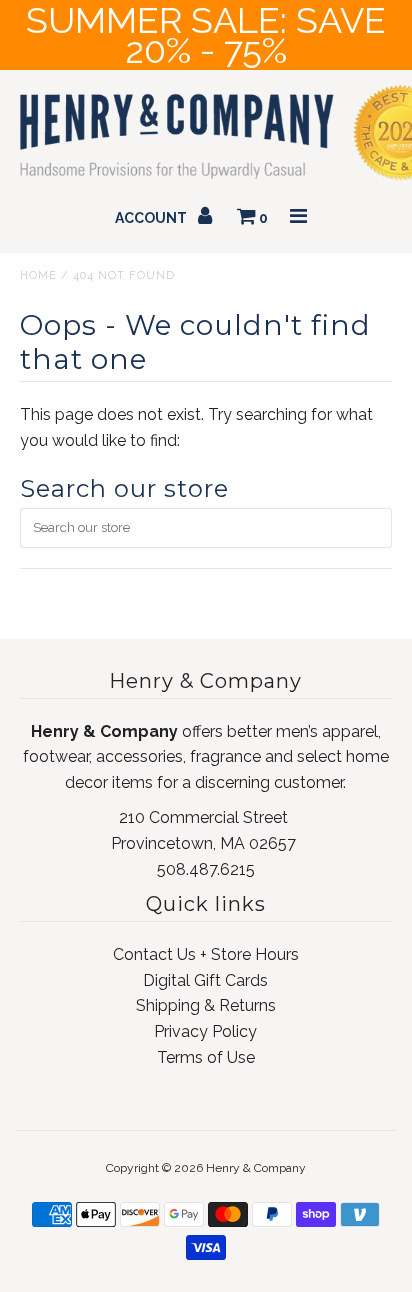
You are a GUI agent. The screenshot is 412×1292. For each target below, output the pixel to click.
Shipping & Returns (206, 1005)
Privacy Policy (205, 1031)
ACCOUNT (152, 218)
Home (38, 275)
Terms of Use (206, 1057)
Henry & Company (256, 1168)
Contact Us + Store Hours (206, 954)
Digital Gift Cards (205, 980)
